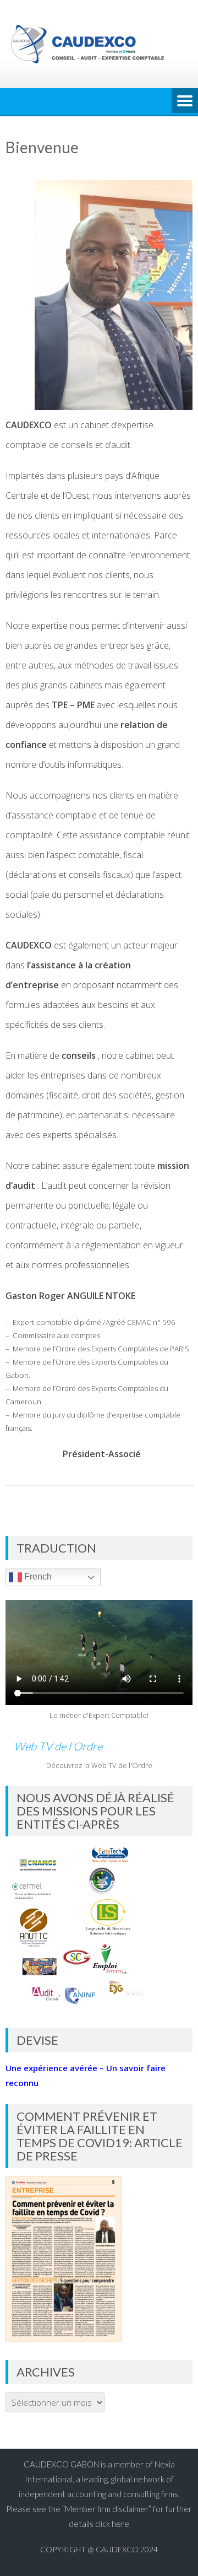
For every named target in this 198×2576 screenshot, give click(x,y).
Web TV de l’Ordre (58, 1746)
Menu (185, 101)
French (37, 1577)
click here (112, 2524)
